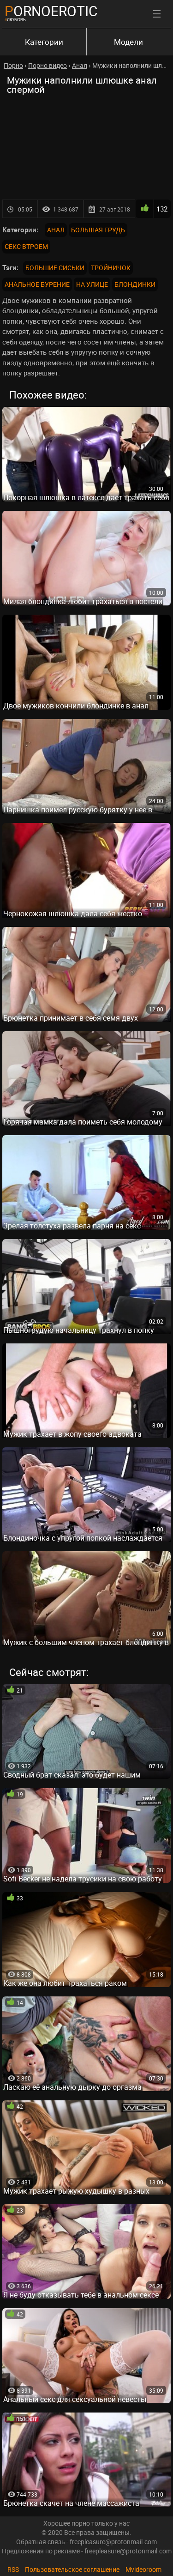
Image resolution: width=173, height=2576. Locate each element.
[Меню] (157, 14)
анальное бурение (37, 284)
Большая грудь (98, 230)
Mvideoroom (143, 2569)
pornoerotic (51, 11)
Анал (56, 230)
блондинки (135, 284)
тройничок (111, 268)
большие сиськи (55, 268)
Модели (128, 42)
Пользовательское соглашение (72, 2569)
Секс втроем (26, 246)
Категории (44, 42)
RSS (13, 2569)
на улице (92, 284)
